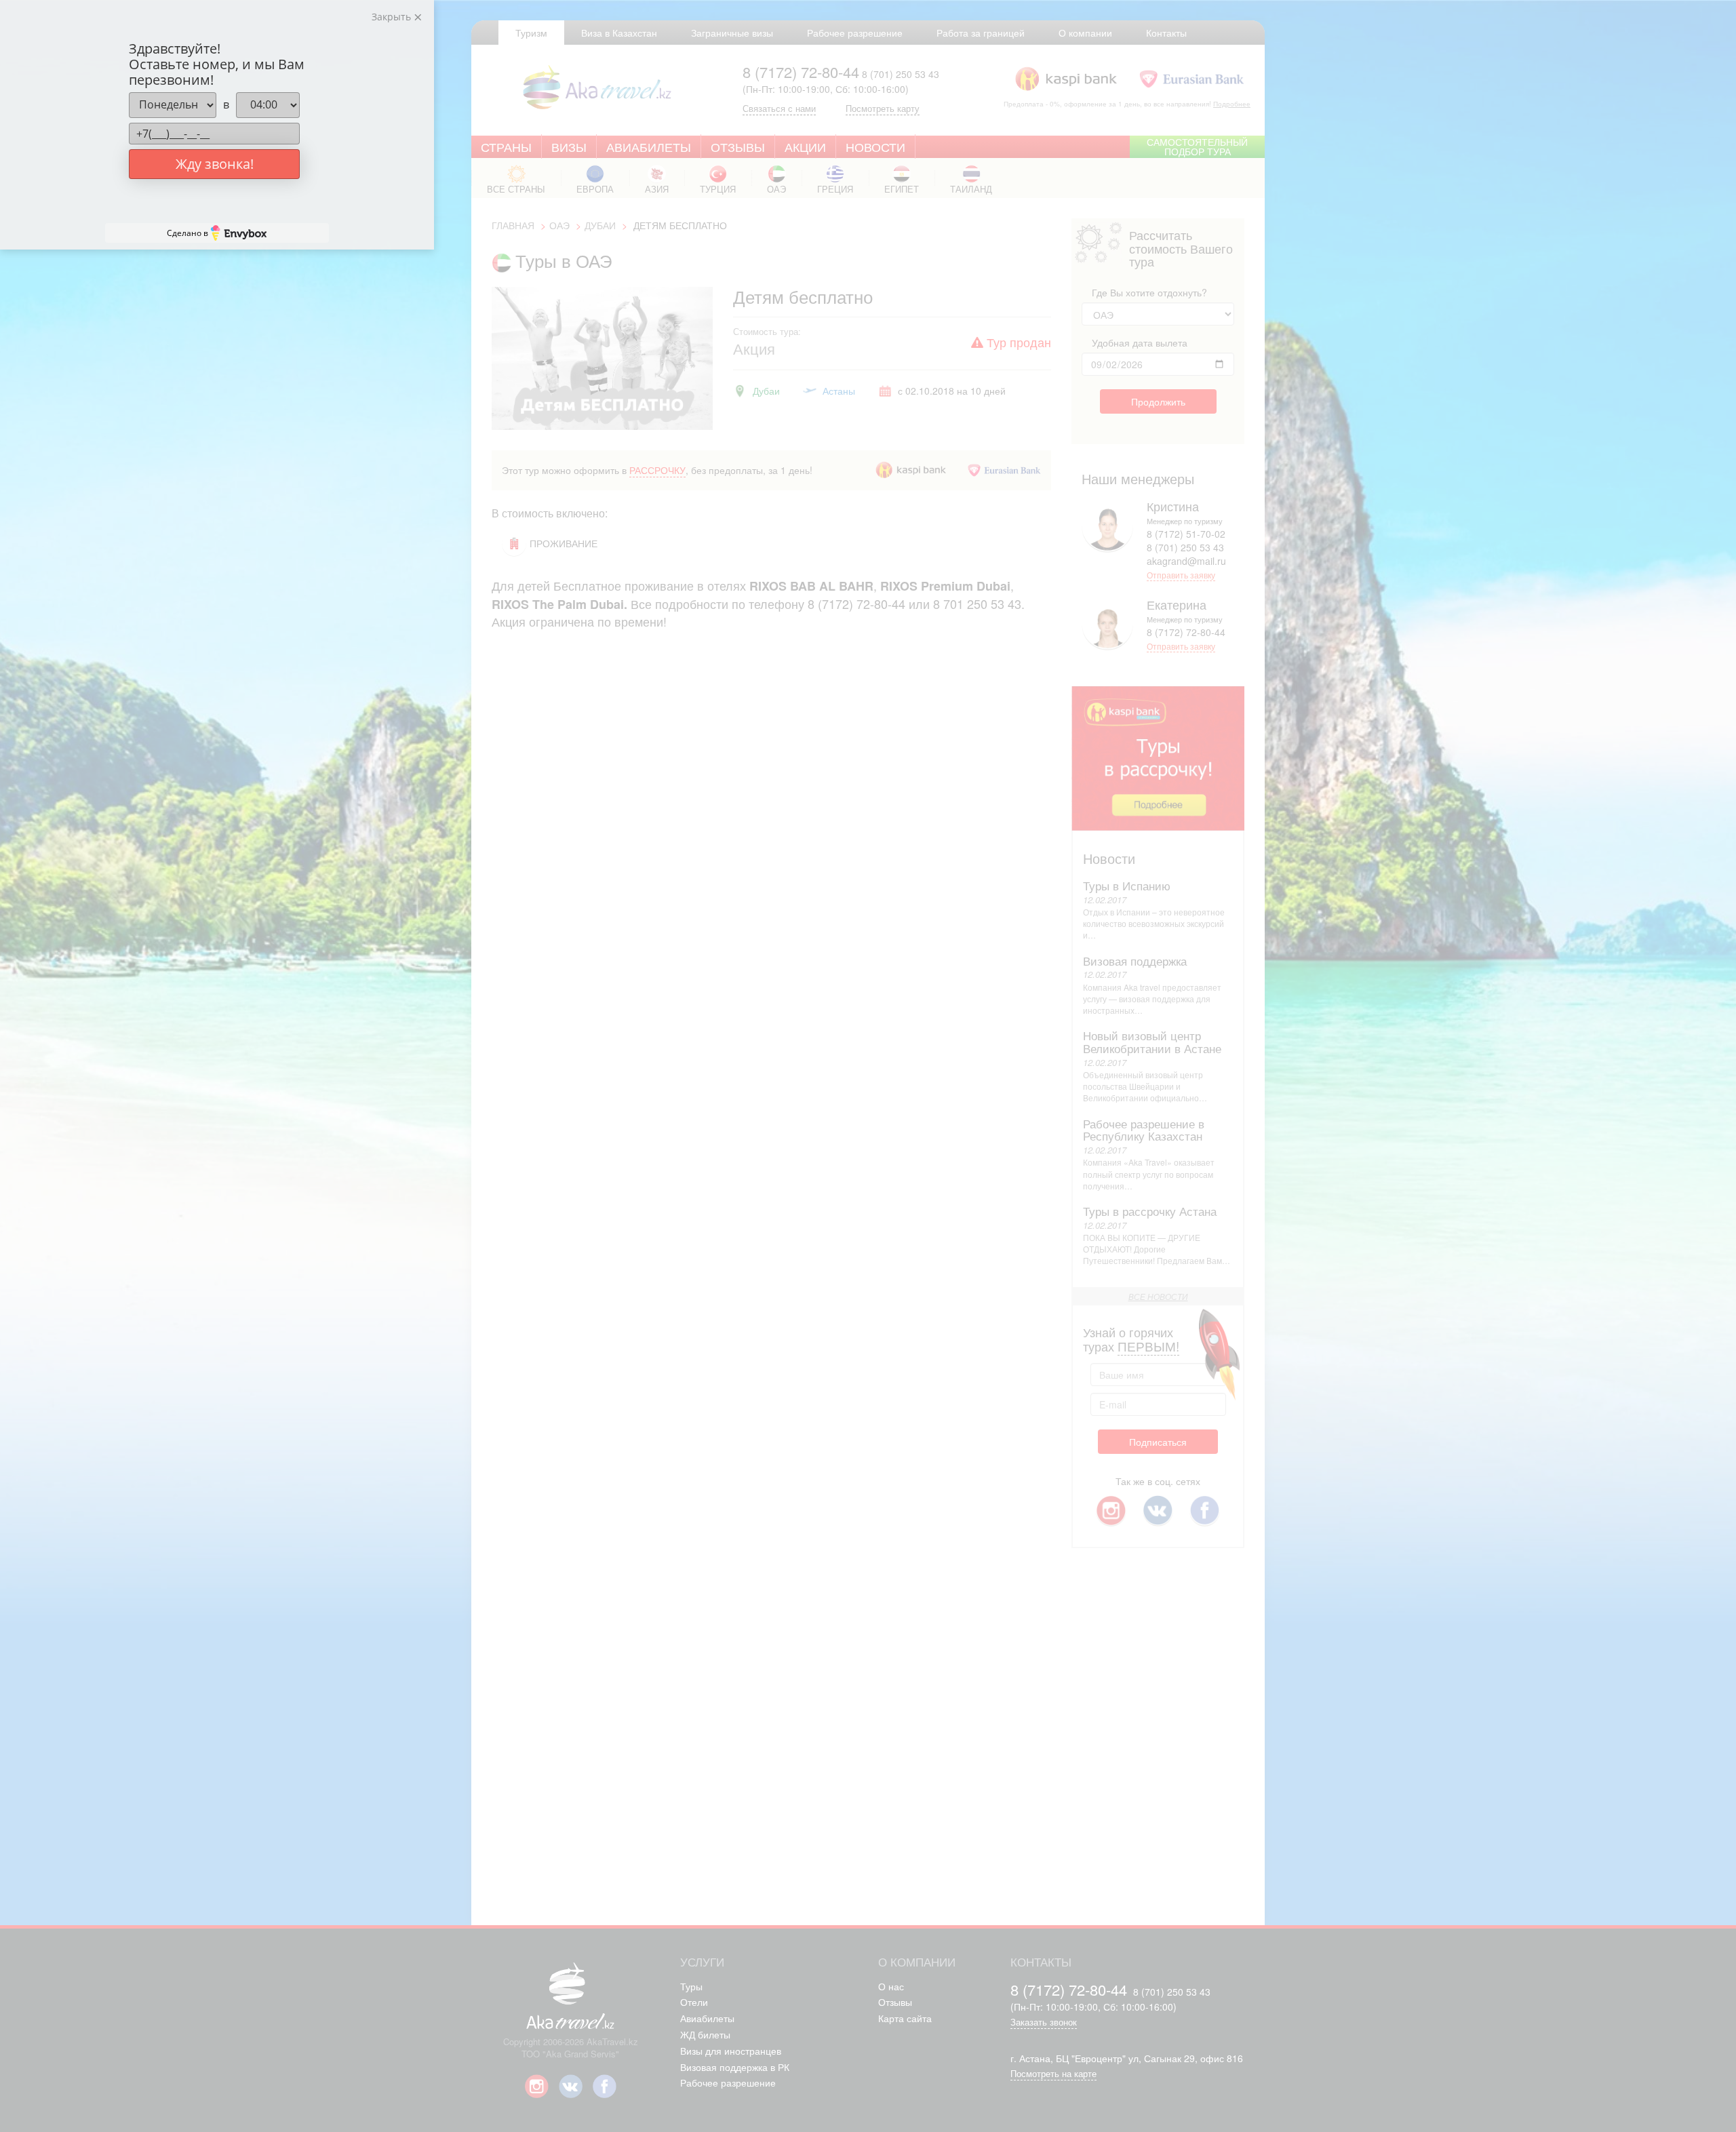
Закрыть (393, 17)
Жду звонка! (215, 164)
